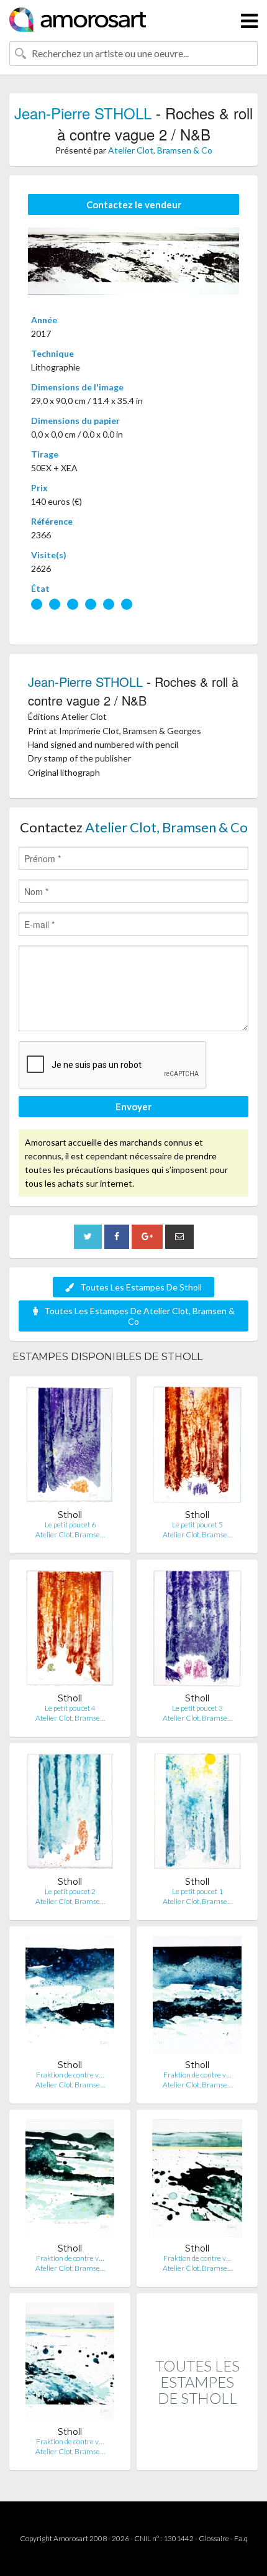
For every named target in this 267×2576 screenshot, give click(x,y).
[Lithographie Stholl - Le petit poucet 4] (70, 1631)
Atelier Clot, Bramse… (70, 1534)
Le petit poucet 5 (197, 1525)
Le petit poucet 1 (197, 1891)
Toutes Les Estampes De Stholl (141, 1287)
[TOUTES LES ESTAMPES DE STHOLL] (197, 2457)
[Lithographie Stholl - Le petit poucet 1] (197, 1814)
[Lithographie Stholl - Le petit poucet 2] (70, 1814)
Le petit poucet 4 (70, 1708)
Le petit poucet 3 (197, 1708)
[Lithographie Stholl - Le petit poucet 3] (197, 1631)
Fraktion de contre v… (70, 2075)
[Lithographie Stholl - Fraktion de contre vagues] (70, 1998)
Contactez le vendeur (134, 205)
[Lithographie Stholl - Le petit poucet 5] (197, 1447)
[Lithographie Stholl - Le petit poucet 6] (70, 1447)
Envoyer (133, 1106)
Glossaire (214, 2538)
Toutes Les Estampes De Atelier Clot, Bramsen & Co (139, 1316)
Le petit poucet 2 (70, 1891)
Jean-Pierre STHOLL (83, 113)
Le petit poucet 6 (70, 1525)
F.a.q (241, 2538)
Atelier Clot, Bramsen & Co (160, 150)
